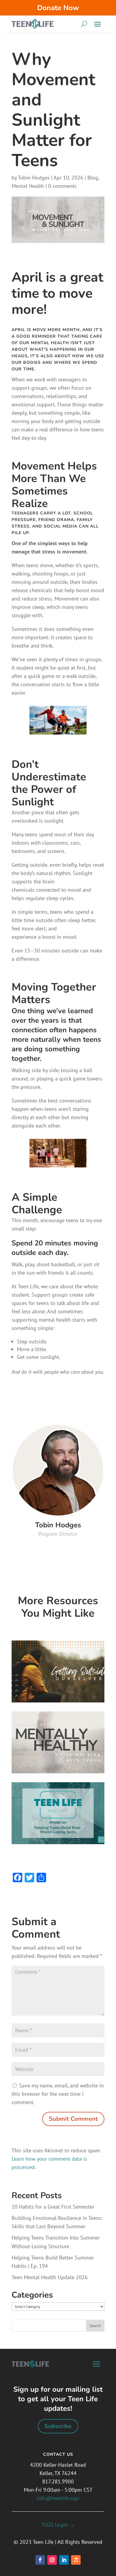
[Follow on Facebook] (40, 2560)
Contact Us (58, 2454)
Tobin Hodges (34, 178)
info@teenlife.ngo (58, 2498)
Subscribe (58, 2426)
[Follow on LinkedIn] (64, 2560)
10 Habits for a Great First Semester (53, 2207)
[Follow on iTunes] (76, 2560)
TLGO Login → (58, 2525)
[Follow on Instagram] (52, 2560)
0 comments (62, 186)
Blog (93, 178)
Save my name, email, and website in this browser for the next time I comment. (58, 2094)
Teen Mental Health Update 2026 (50, 2277)
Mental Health (28, 186)
